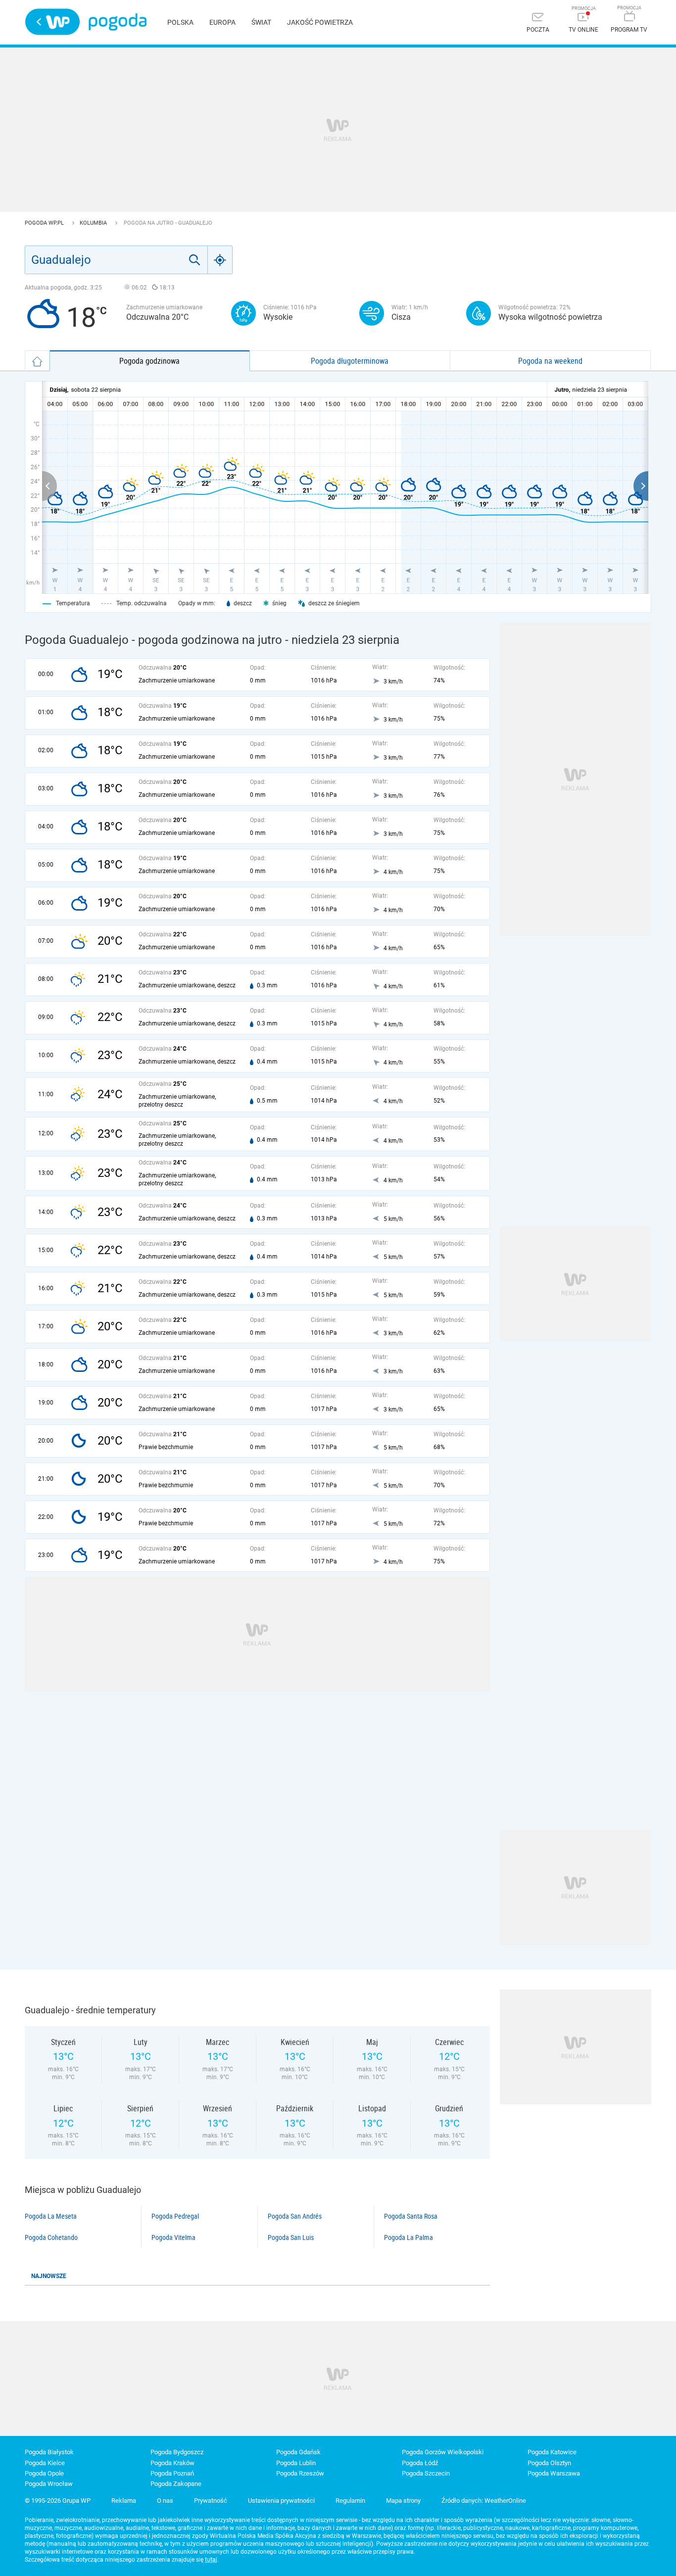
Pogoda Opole (44, 2473)
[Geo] (220, 260)
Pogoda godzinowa (149, 361)
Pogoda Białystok (49, 2452)
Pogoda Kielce (45, 2463)
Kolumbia (94, 223)
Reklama (124, 2501)
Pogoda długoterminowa (350, 361)
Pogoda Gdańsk (298, 2452)
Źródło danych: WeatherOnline (484, 2501)
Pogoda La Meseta (51, 2216)
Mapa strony (403, 2501)
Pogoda (118, 22)
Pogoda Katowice (552, 2452)
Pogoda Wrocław (49, 2484)
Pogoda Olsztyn (549, 2463)
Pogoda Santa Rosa (411, 2216)
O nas (165, 2501)
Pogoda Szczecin (426, 2473)
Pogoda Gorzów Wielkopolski (443, 2452)
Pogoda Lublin (296, 2463)
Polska (180, 22)
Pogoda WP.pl (45, 223)
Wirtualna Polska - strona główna (52, 22)
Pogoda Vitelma (173, 2237)
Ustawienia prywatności (281, 2501)
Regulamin (350, 2501)
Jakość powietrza (320, 22)
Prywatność (211, 2501)
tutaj (211, 2560)
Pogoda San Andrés (295, 2216)
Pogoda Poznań (172, 2473)
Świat (261, 22)
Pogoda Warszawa (554, 2473)
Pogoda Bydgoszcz (177, 2452)
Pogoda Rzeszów (300, 2473)
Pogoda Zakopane (176, 2484)
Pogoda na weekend (550, 361)
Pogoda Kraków (172, 2463)
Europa (222, 22)
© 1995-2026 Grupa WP (58, 2501)
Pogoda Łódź (420, 2463)
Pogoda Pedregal (175, 2216)
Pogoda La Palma (409, 2237)
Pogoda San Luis (291, 2237)
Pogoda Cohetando (51, 2237)
